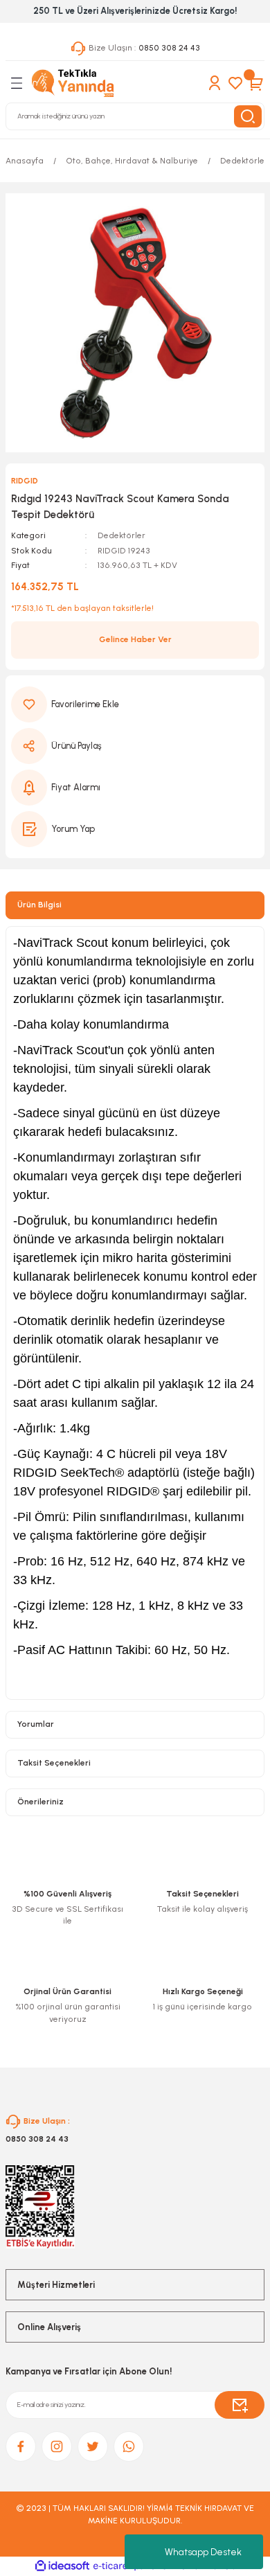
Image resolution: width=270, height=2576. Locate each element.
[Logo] (73, 83)
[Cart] (256, 83)
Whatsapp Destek (203, 2552)
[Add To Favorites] (135, 704)
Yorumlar (36, 1724)
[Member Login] (215, 83)
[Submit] (240, 2405)
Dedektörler (121, 535)
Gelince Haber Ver (135, 639)
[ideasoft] (62, 2566)
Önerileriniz (40, 1802)
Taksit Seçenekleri (54, 1763)
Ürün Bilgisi (39, 905)
